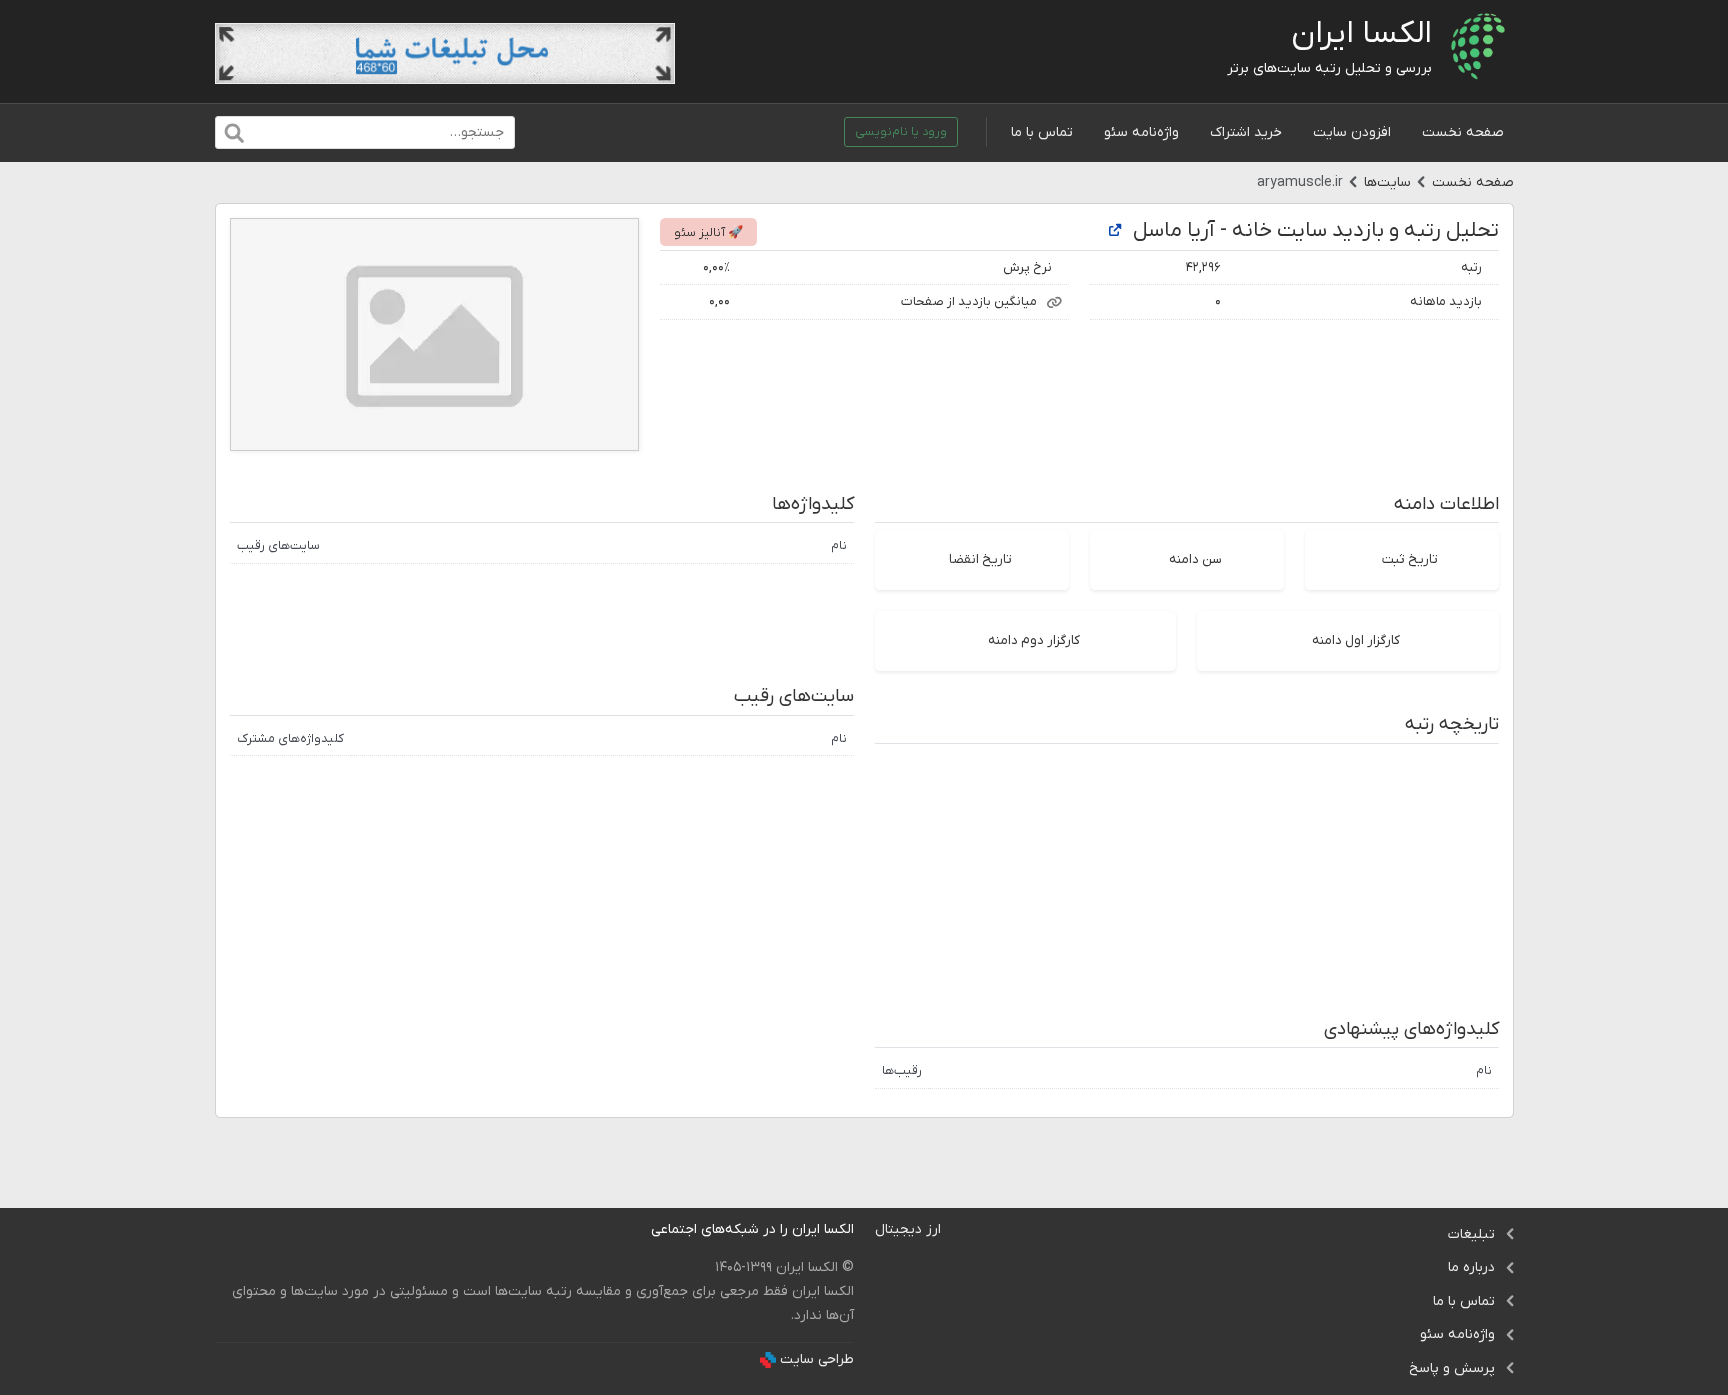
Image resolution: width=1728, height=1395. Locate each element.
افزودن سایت (1352, 132)
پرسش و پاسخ (1452, 1368)
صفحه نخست (1463, 132)
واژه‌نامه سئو (1141, 132)
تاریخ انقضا (980, 559)
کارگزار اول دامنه (1356, 640)
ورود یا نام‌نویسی (901, 132)
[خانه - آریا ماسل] (1115, 231)
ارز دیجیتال (908, 1229)
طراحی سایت (817, 1359)
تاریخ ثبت (1410, 559)
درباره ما (1471, 1267)
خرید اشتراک (1246, 132)
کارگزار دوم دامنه (1034, 640)
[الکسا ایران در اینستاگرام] (635, 1229)
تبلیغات (1471, 1234)
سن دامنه (1195, 559)
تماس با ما (1042, 132)
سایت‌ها (1387, 182)
